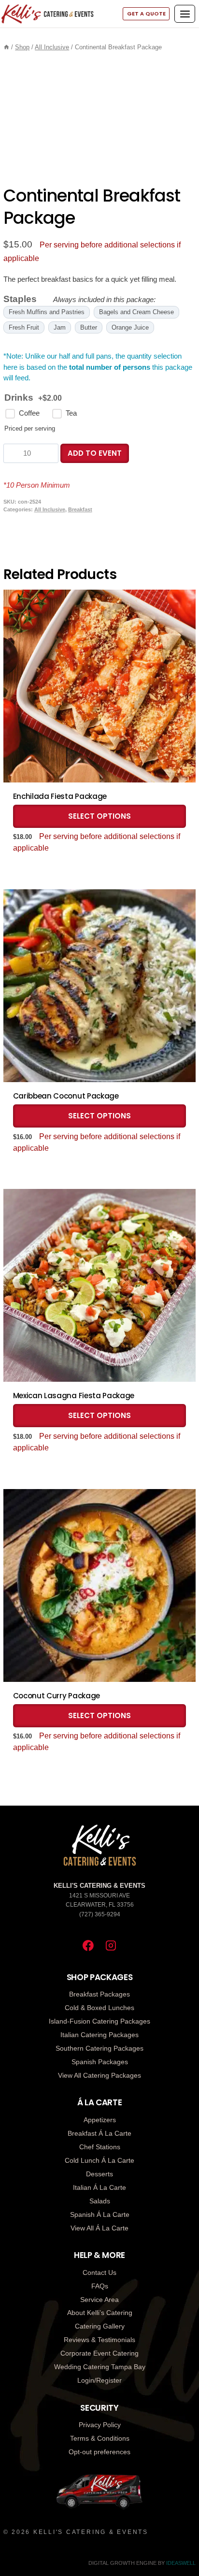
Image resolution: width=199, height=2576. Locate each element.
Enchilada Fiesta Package (60, 796)
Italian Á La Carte (99, 2187)
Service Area (99, 2300)
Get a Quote (146, 14)
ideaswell (181, 2563)
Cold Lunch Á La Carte (99, 2160)
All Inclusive (50, 509)
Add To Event (95, 453)
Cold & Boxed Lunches (99, 2008)
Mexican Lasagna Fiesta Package (74, 1396)
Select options (99, 816)
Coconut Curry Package (57, 1696)
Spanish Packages (100, 2062)
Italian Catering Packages (99, 2035)
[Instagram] (111, 1946)
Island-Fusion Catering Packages (99, 2021)
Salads (100, 2201)
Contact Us (99, 2272)
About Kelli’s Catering (100, 2313)
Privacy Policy (100, 2425)
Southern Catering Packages (99, 2048)
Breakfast (80, 509)
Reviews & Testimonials (99, 2340)
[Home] (7, 47)
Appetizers (100, 2120)
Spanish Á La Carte (100, 2214)
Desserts (99, 2174)
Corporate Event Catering (99, 2353)
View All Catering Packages (99, 2075)
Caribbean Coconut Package (66, 1096)
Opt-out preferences (99, 2452)
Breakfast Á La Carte (99, 2133)
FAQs (100, 2286)
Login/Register (99, 2380)
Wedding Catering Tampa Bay (100, 2367)
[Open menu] (185, 14)
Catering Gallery (100, 2326)
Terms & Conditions (100, 2438)
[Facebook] (88, 1946)
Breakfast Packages (99, 1994)
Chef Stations (100, 2147)
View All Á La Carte (99, 2228)
